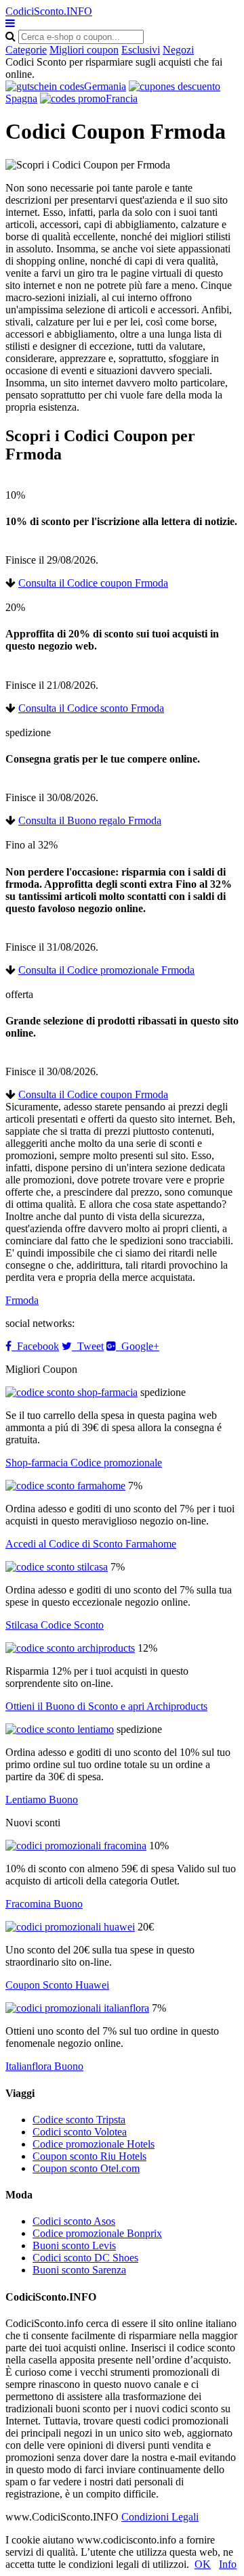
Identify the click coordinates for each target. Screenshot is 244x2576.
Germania (105, 86)
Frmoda (22, 1300)
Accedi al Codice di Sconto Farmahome (91, 1544)
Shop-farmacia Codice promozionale (84, 1463)
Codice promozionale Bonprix (97, 2233)
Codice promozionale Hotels (94, 2144)
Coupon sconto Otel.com (86, 2168)
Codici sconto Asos (74, 2221)
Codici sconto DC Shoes (85, 2258)
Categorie (26, 50)
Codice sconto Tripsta (79, 2120)
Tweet (88, 1346)
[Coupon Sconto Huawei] (70, 1927)
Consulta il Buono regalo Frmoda (90, 820)
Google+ (138, 1346)
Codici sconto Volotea (80, 2132)
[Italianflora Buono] (77, 2008)
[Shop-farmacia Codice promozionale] (72, 1392)
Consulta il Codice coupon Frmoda (93, 583)
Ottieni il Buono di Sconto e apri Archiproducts (106, 1706)
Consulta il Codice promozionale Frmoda (106, 970)
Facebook (35, 1346)
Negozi (178, 50)
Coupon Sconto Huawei (57, 1985)
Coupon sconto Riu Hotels (89, 2156)
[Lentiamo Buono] (60, 1729)
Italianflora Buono (44, 2066)
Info (228, 2564)
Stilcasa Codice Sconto (55, 1625)
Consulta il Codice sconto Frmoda (91, 708)
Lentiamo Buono (42, 1800)
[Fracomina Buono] (76, 1846)
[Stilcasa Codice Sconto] (57, 1567)
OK (203, 2564)
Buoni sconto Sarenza (79, 2270)
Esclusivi (141, 50)
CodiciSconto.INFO (49, 11)
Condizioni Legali (160, 2517)
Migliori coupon (84, 50)
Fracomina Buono (44, 1904)
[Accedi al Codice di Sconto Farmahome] (65, 1486)
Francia (122, 98)
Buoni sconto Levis (74, 2245)
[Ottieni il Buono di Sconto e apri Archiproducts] (70, 1648)
